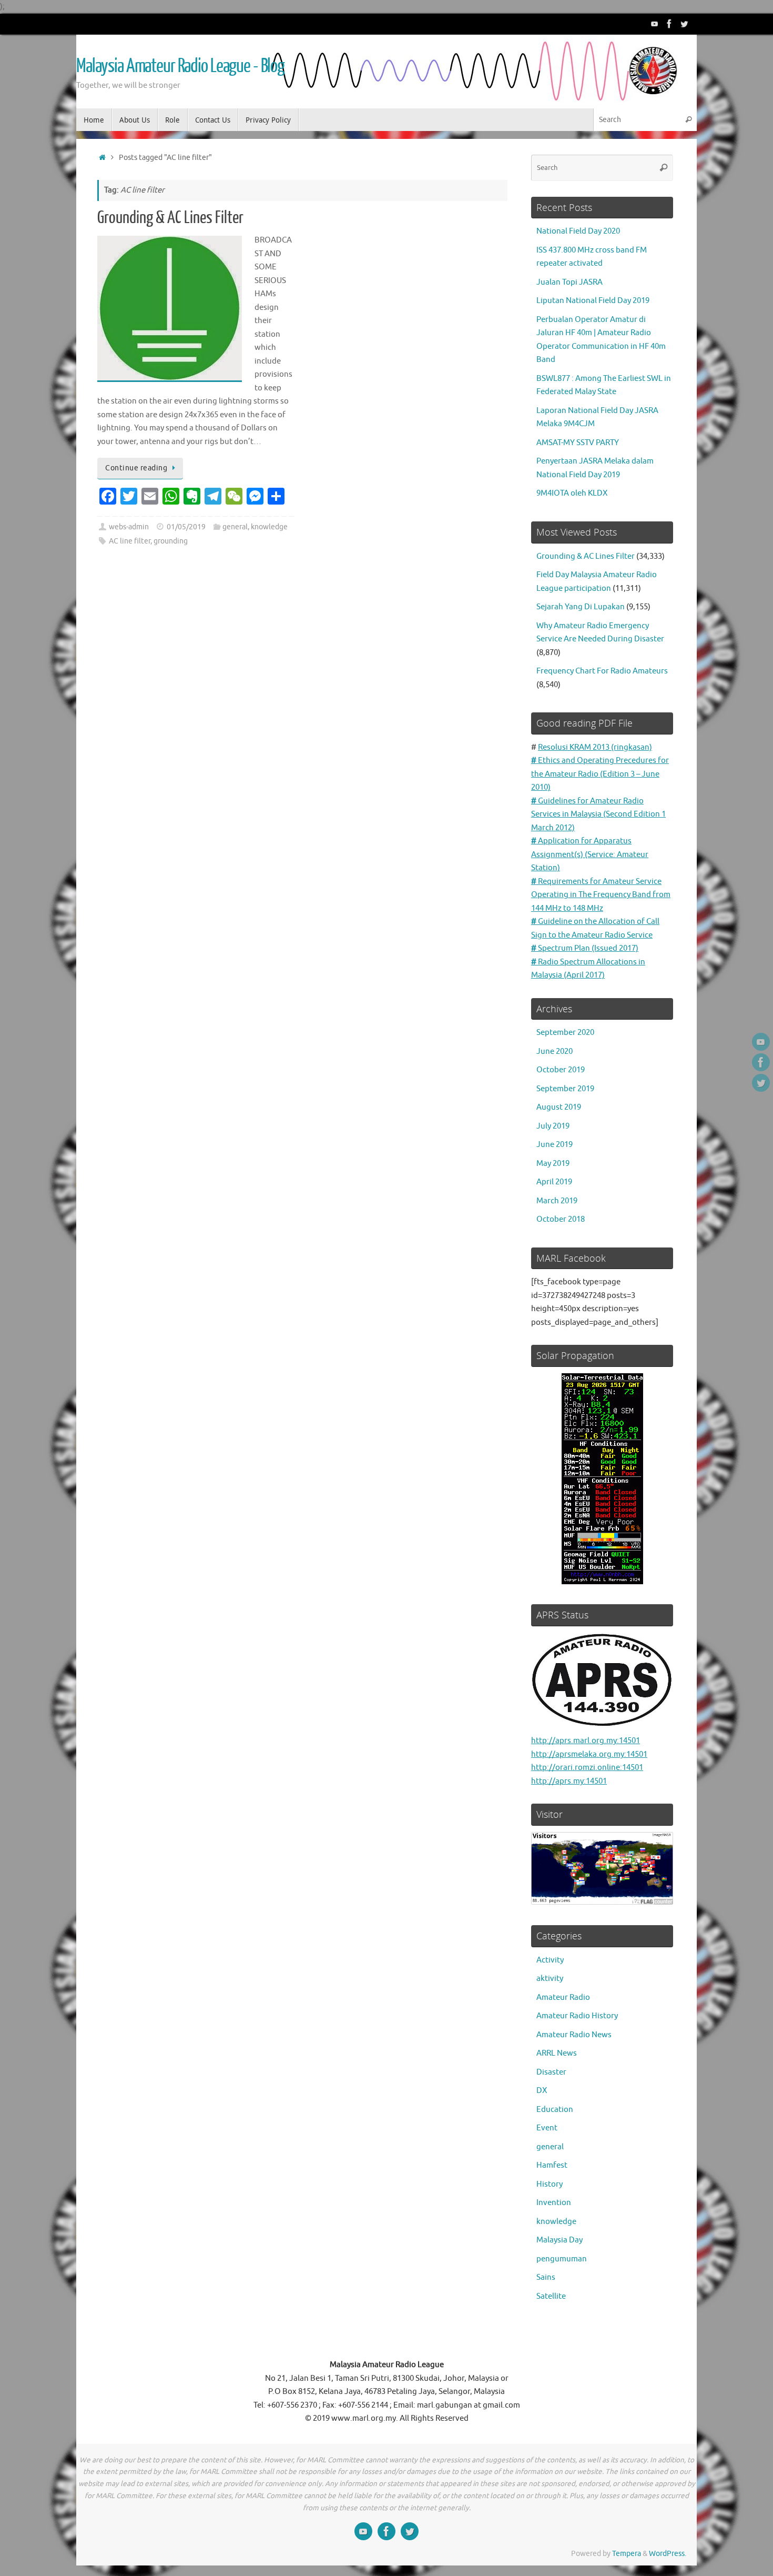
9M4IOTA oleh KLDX (572, 493)
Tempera (627, 2554)
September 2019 (565, 1089)
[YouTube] (655, 24)
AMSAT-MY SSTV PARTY (578, 443)
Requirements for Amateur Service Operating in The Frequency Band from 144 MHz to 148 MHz (601, 895)
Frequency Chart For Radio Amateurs (602, 671)
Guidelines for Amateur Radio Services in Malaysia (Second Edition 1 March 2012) (598, 814)
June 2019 (555, 1145)
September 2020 (565, 1033)
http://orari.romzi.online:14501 (587, 1768)
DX (542, 2091)
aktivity (550, 1979)
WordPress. (668, 2554)
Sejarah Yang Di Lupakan (581, 607)
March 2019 (557, 1201)
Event (547, 2128)
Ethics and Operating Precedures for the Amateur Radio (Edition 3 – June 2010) (600, 774)
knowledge (269, 527)
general (235, 527)
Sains (546, 2277)
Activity (550, 1960)
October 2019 (561, 1070)
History (550, 2184)
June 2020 (555, 1051)
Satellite (551, 2296)
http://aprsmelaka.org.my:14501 (589, 1754)
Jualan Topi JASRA (569, 282)
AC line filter (130, 541)
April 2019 (554, 1182)
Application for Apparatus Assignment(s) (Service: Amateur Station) (590, 854)
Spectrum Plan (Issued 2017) (585, 948)
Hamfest (552, 2165)
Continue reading (136, 468)
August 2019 (559, 1107)
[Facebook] (669, 24)
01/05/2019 (186, 527)
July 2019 (553, 1126)
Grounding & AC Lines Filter (170, 218)
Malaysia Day (560, 2240)
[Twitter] (684, 24)
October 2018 (561, 1219)
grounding (171, 541)
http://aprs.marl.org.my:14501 (586, 1741)
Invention (554, 2203)
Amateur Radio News (574, 2035)
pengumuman (562, 2259)
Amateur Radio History (577, 2016)
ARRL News (557, 2053)
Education (555, 2110)
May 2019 (553, 1164)
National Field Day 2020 (578, 231)
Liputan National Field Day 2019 (593, 301)
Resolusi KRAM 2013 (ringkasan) (595, 747)
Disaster (551, 2072)
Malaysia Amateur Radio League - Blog (180, 66)
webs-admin (129, 527)
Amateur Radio (563, 1998)
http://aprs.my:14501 (569, 1781)
